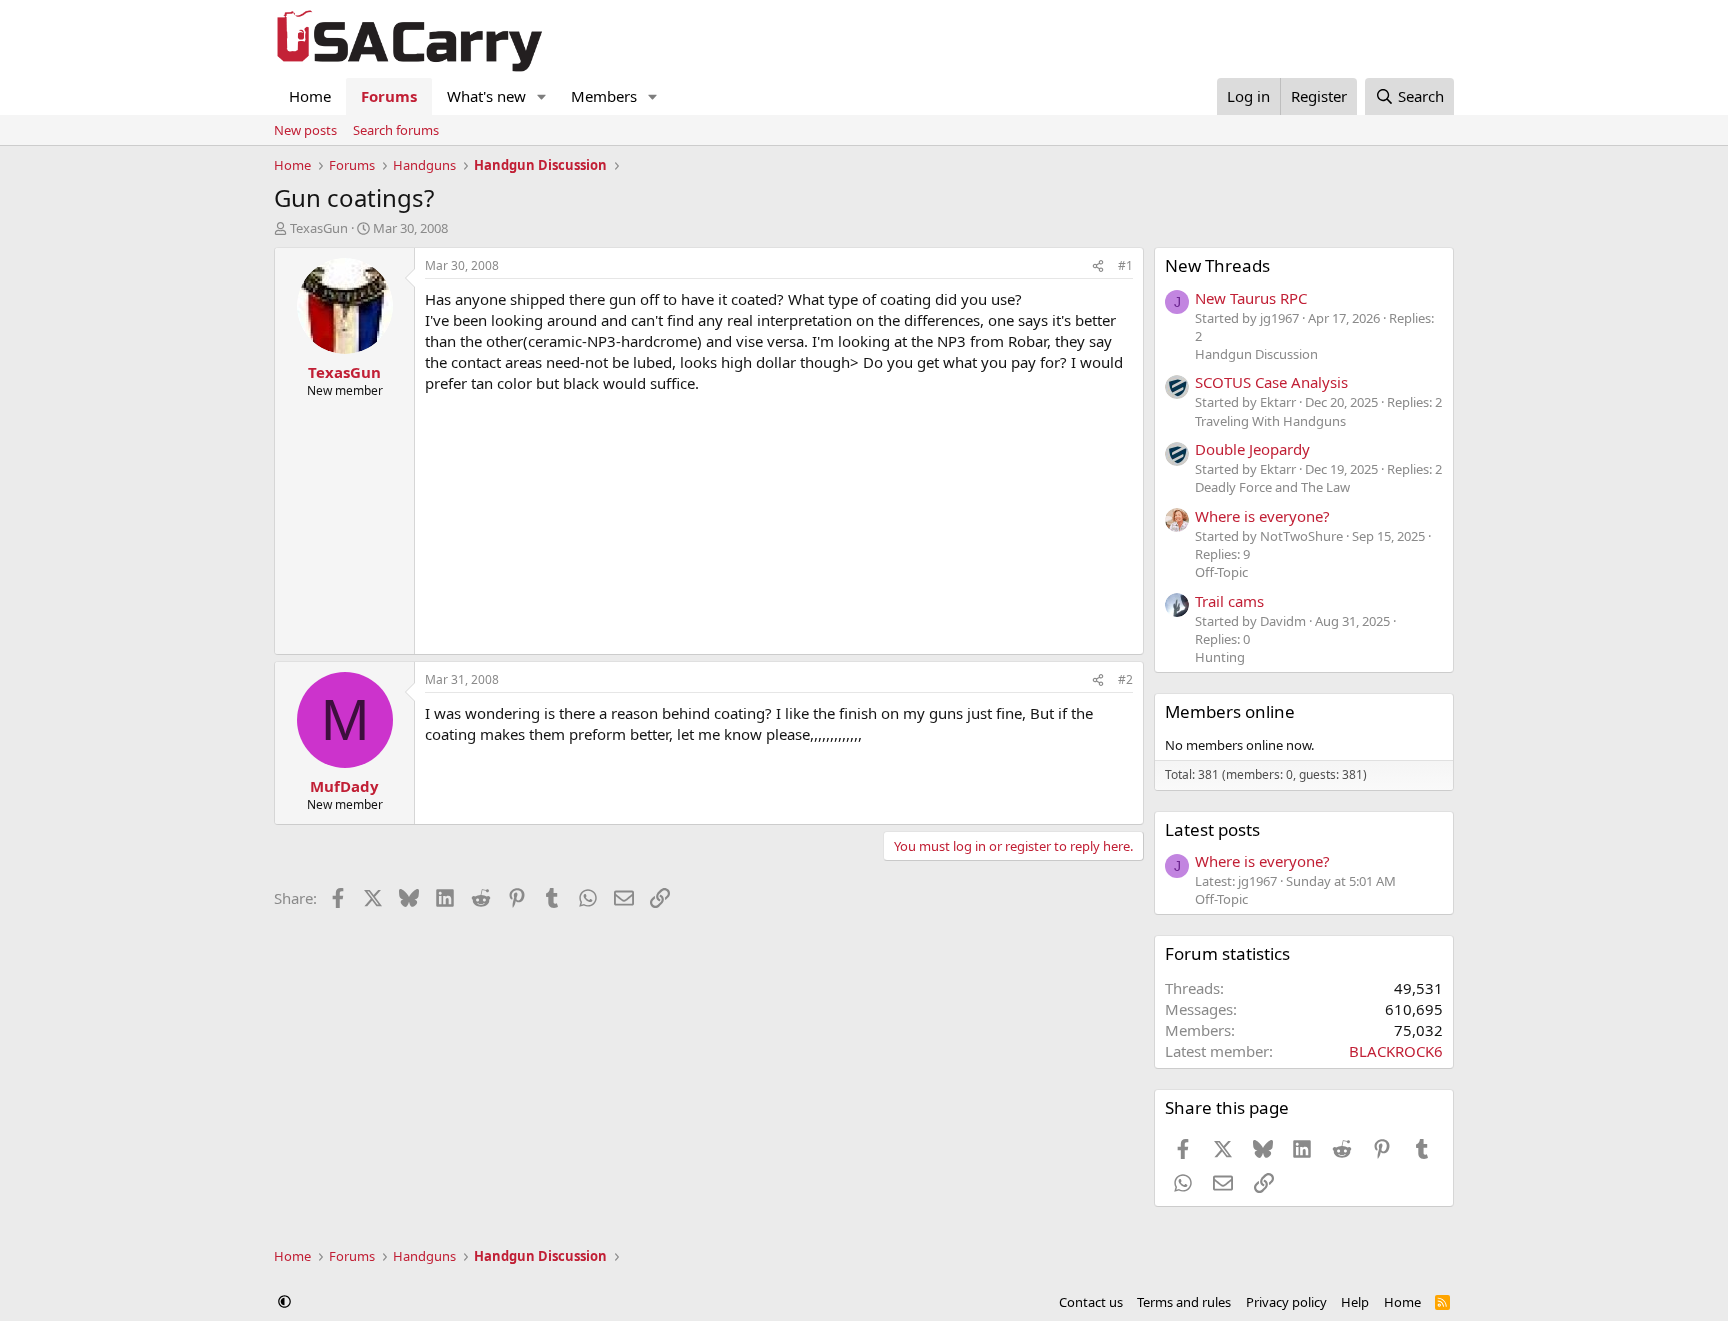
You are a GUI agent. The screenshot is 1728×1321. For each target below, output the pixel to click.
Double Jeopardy (1252, 449)
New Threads (1217, 265)
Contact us (1091, 1302)
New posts (305, 130)
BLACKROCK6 (1396, 1051)
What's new (486, 96)
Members (604, 96)
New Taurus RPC (1251, 298)
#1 (1125, 265)
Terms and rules (1184, 1302)
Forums (389, 96)
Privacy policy (1286, 1302)
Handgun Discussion (1256, 354)
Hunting (1220, 657)
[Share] (1098, 266)
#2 (1125, 679)
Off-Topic (1221, 572)
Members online (1230, 711)
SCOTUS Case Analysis (1271, 382)
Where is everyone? (1262, 516)
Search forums (396, 130)
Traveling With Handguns (1270, 421)
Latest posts (1212, 829)
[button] (542, 96)
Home (310, 96)
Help (1355, 1302)
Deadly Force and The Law (1272, 487)
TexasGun (319, 228)
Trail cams (1229, 601)
